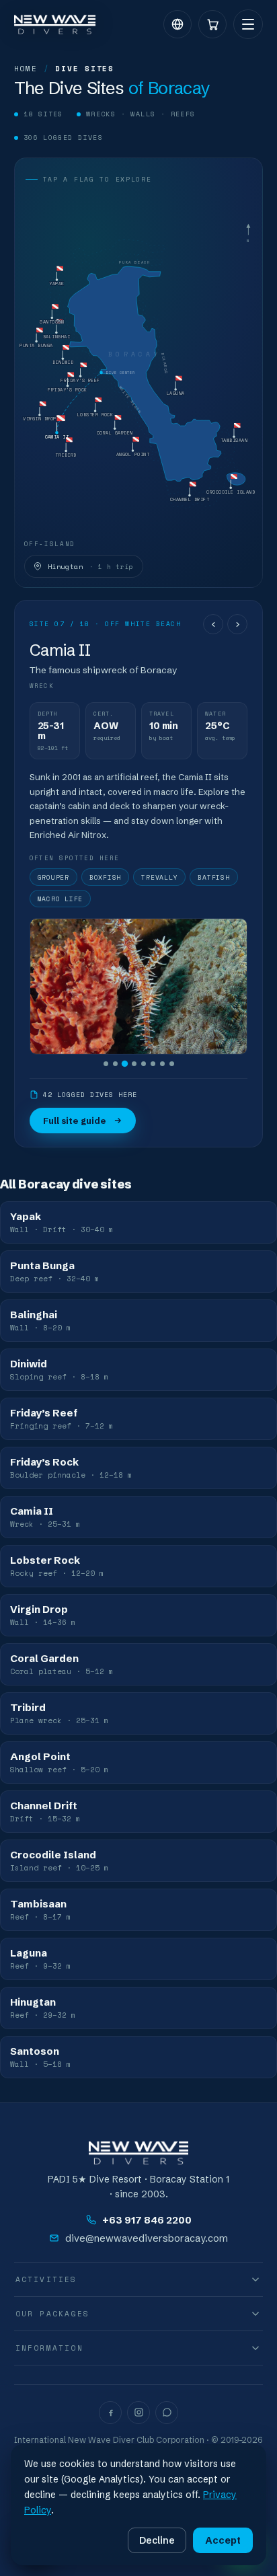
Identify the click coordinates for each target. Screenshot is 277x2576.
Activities (46, 2279)
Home (26, 69)
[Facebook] (110, 2413)
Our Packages (52, 2314)
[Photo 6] (153, 1064)
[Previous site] (213, 624)
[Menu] (248, 24)
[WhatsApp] (167, 2413)
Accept (223, 2540)
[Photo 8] (172, 1064)
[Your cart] (212, 24)
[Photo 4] (134, 1064)
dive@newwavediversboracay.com (147, 2238)
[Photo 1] (106, 1064)
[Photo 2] (115, 1064)
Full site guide (75, 1121)
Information (49, 2348)
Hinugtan (91, 566)
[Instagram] (138, 2413)
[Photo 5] (144, 1064)
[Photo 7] (162, 1064)
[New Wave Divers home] (55, 25)
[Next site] (237, 624)
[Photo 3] (124, 1064)
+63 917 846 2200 (147, 2220)
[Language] (177, 24)
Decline (157, 2540)
